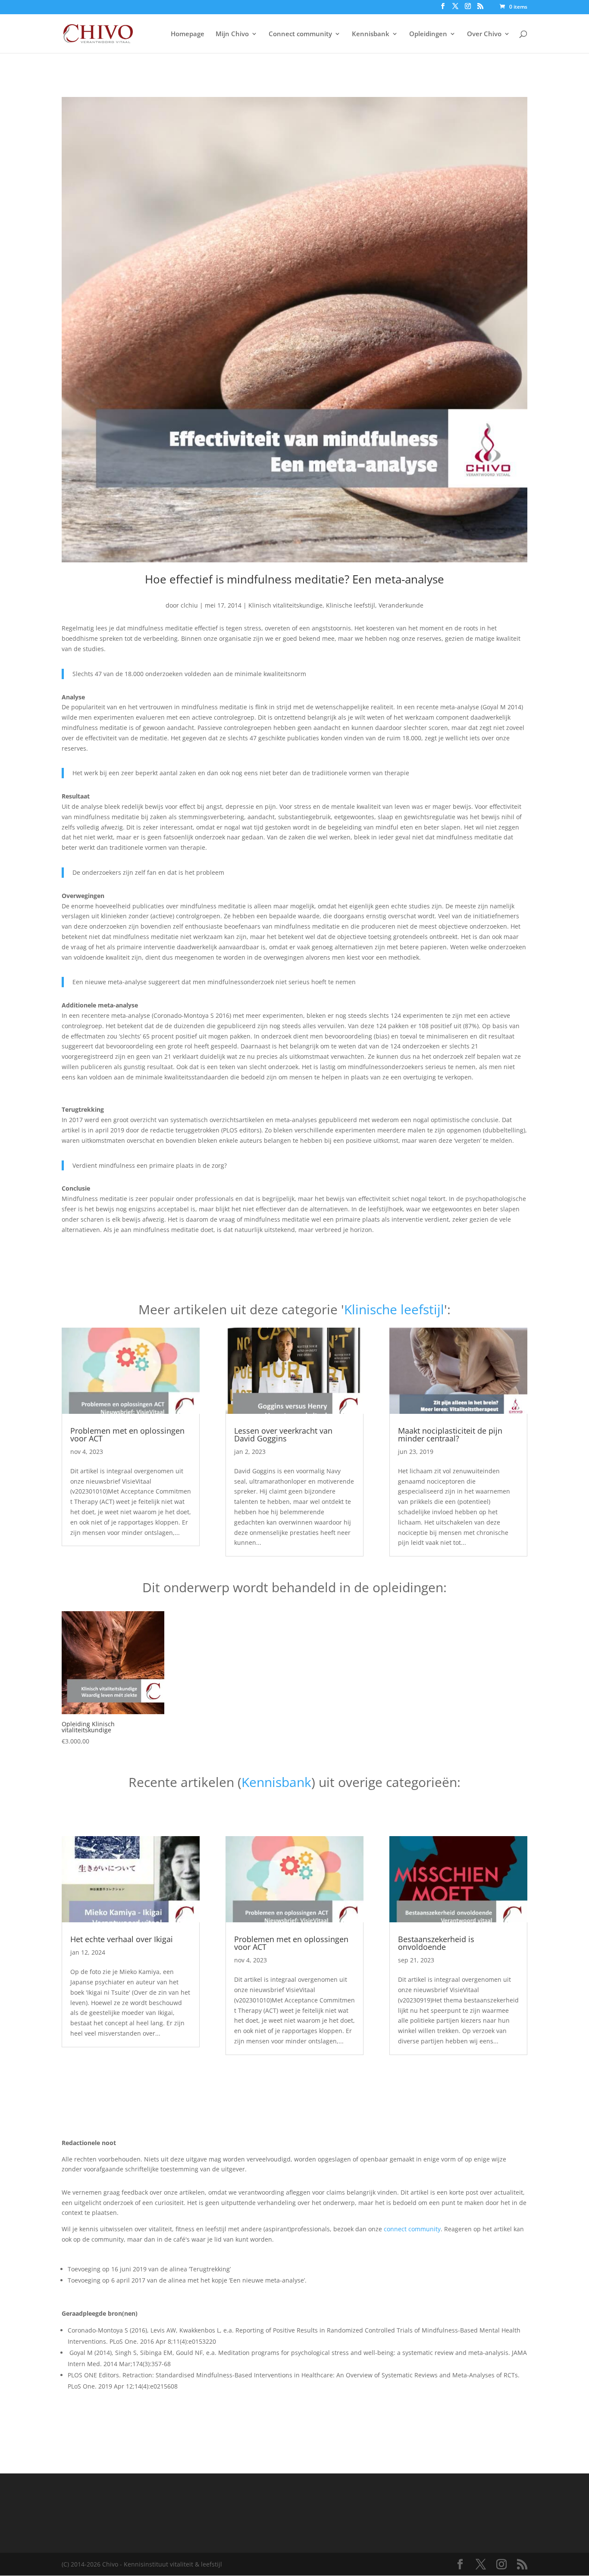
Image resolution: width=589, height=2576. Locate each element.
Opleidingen (428, 34)
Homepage (188, 34)
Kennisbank (371, 34)
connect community (412, 2229)
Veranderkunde (401, 605)
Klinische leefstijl (351, 605)
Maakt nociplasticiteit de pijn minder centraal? (450, 1435)
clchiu (189, 605)
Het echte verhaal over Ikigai (122, 1939)
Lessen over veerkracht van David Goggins (283, 1435)
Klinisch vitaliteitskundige (285, 605)
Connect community (300, 34)
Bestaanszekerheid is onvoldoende (436, 1943)
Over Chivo (484, 34)
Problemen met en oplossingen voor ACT (127, 1435)
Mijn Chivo (232, 34)
